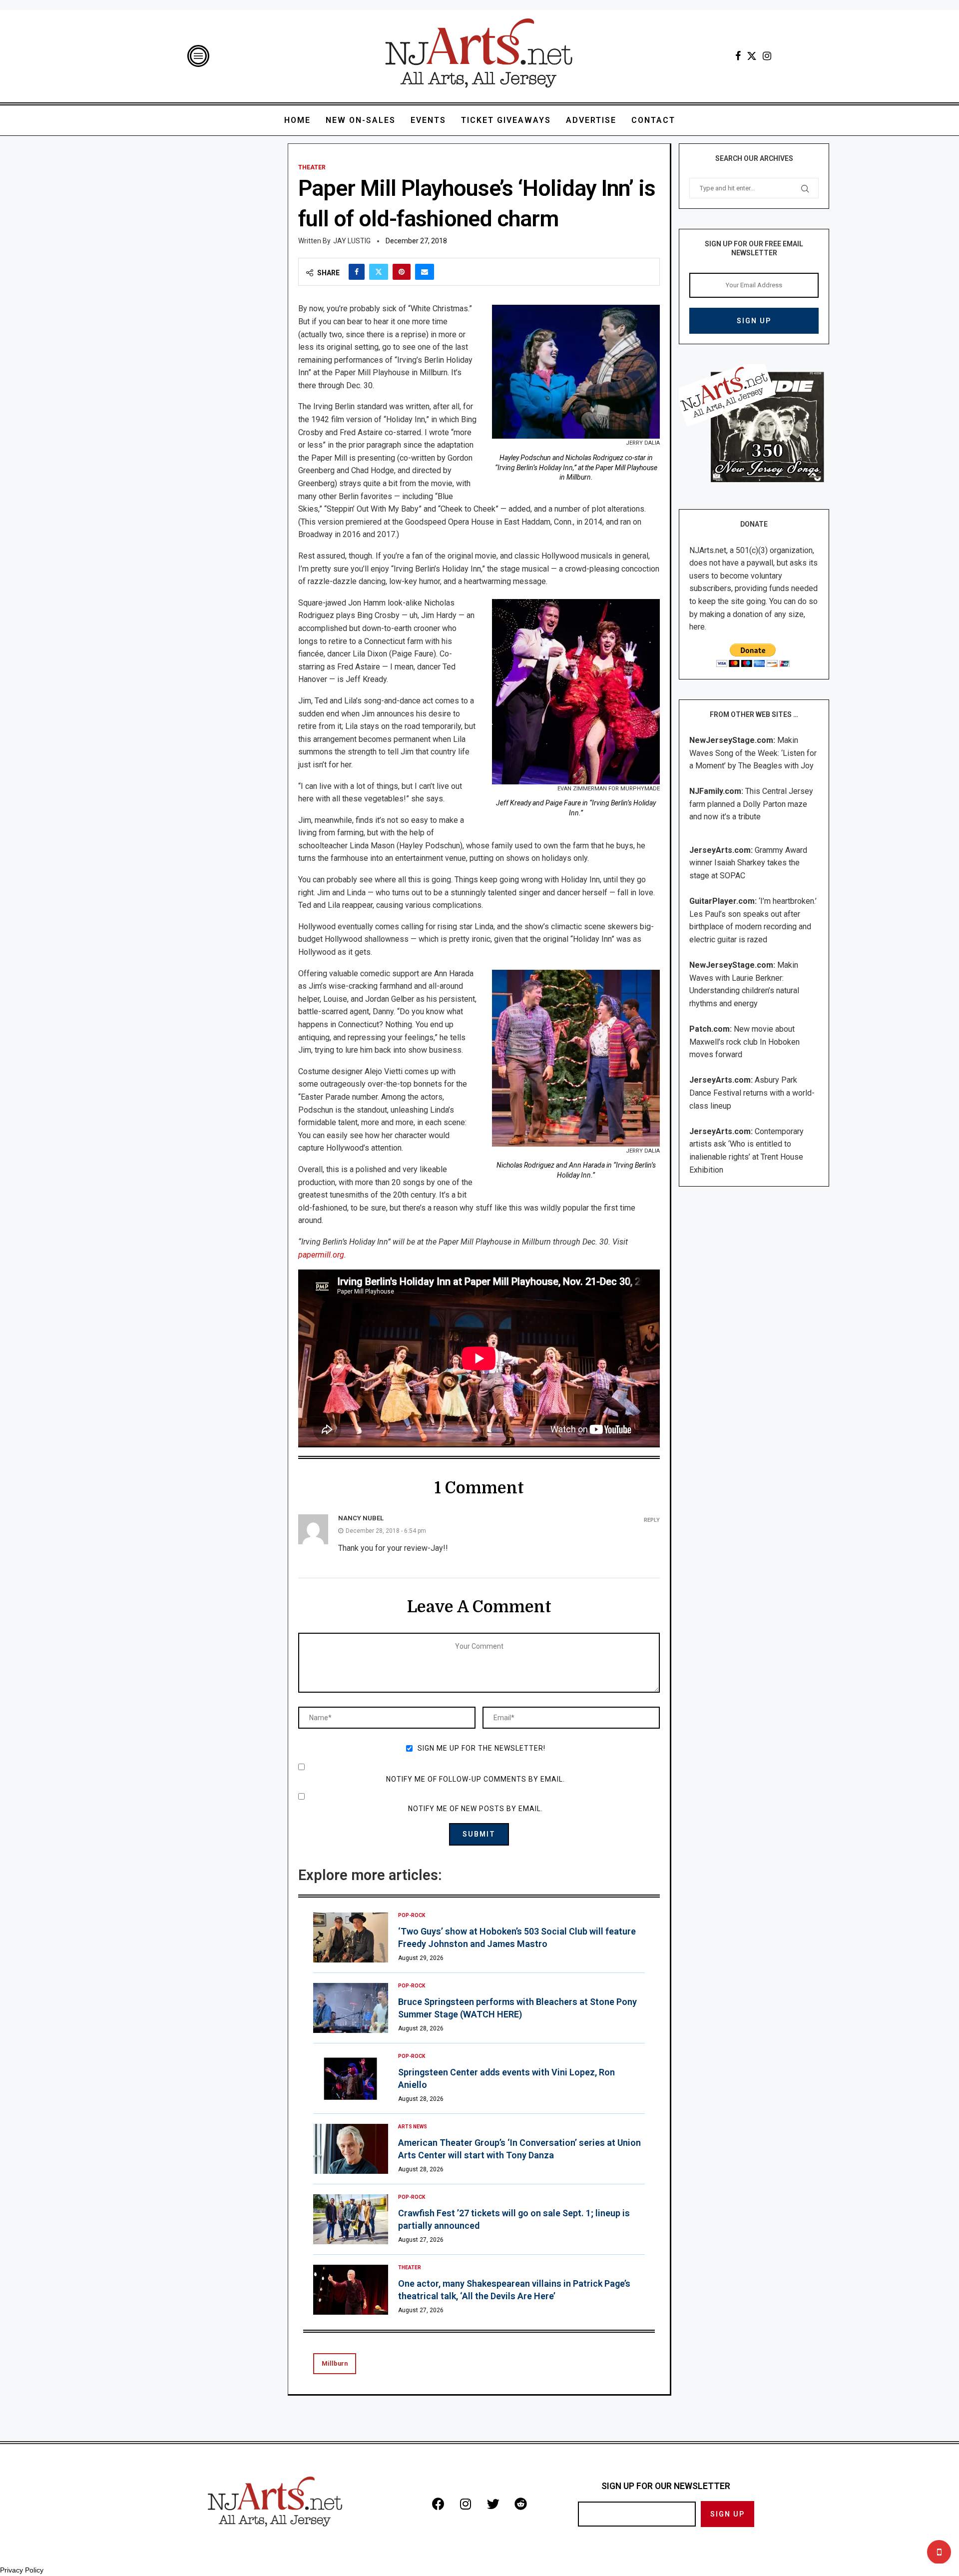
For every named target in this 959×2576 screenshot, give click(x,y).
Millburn (335, 2363)
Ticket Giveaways (506, 120)
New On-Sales (361, 120)
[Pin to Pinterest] (402, 272)
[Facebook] (738, 56)
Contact (653, 120)
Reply (652, 1520)
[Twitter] (752, 56)
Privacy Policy (22, 2570)
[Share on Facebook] (357, 272)
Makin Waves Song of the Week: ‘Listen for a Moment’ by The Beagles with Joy (753, 753)
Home (297, 120)
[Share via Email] (425, 272)
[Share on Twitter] (379, 272)
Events (428, 120)
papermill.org (321, 1255)
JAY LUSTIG (352, 241)
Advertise (591, 120)
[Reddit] (520, 2504)
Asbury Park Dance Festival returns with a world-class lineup (752, 1093)
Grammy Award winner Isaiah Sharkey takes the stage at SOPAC (748, 863)
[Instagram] (767, 56)
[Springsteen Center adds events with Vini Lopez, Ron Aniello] (351, 2078)
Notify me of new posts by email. (476, 1809)
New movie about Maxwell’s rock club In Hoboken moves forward (744, 1042)
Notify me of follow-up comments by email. (476, 1779)
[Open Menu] (198, 56)
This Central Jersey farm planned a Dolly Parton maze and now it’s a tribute (751, 804)
